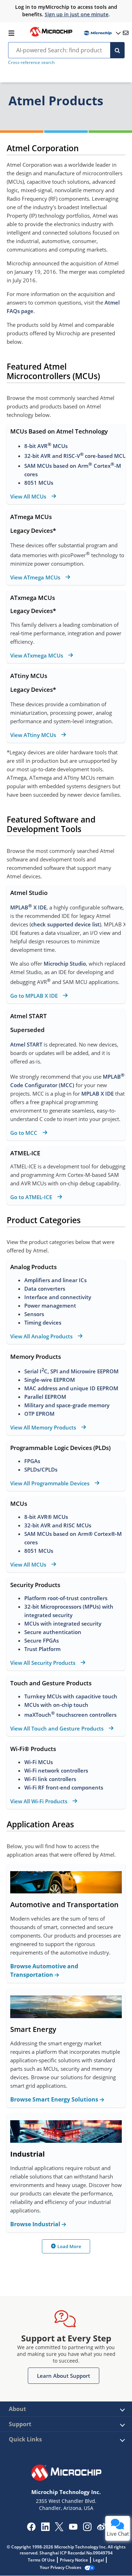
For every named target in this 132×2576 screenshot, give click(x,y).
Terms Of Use (41, 2560)
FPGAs (32, 1461)
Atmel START (26, 1044)
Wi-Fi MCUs (39, 1762)
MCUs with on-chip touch (56, 1705)
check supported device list (65, 924)
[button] (64, 2376)
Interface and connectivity (58, 1297)
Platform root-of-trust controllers (66, 1598)
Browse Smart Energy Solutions (55, 2099)
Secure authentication (53, 1632)
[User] (102, 33)
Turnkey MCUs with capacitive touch (71, 1696)
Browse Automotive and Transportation (44, 1970)
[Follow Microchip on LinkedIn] (45, 2529)
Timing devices (43, 1322)
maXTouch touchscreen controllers (70, 1715)
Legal (98, 2560)
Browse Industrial (36, 2224)
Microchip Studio (65, 963)
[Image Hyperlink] (51, 36)
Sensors (34, 1314)
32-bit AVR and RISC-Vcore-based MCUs (77, 456)
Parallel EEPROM (45, 1397)
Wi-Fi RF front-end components (64, 1787)
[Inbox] (126, 33)
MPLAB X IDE (28, 907)
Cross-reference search (31, 62)
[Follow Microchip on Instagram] (87, 2529)
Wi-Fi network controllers (56, 1770)
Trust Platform (42, 1649)
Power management (50, 1305)
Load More (69, 2246)
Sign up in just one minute (77, 14)
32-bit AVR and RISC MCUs (58, 1525)
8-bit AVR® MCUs (46, 1517)
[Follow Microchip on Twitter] (59, 2529)
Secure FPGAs (42, 1640)
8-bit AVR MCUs (46, 446)
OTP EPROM (39, 1414)
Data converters (45, 1289)
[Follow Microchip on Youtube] (73, 2528)
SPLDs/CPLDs (41, 1469)
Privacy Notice (74, 2560)
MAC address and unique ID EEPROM (72, 1388)
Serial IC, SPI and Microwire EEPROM (72, 1371)
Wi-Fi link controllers (50, 1779)
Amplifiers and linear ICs (55, 1280)
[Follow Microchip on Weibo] (101, 2528)
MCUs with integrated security (63, 1623)
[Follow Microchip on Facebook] (31, 2529)
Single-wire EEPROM (50, 1380)
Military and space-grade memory (67, 1405)
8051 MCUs (39, 483)
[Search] (117, 50)
